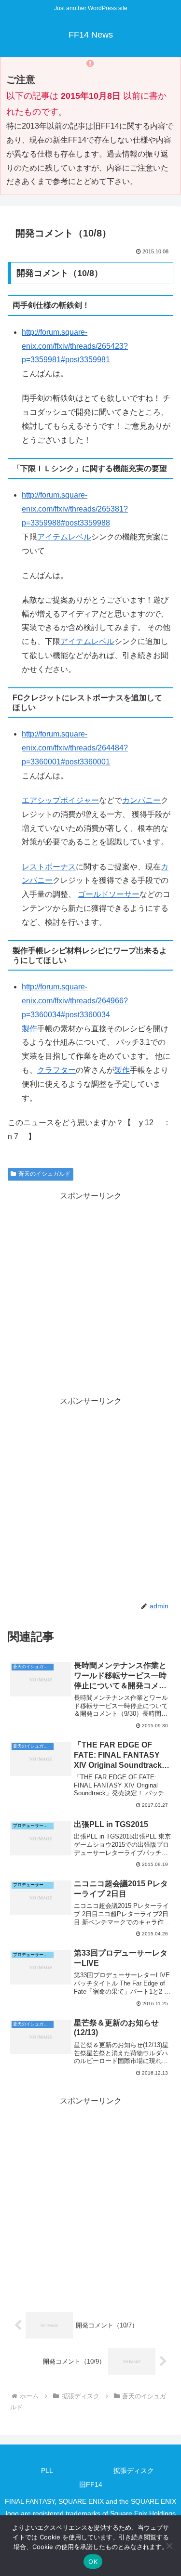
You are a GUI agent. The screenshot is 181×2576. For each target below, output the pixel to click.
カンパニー (141, 800)
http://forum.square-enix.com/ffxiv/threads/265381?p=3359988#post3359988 (75, 509)
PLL (47, 2471)
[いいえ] (169, 2546)
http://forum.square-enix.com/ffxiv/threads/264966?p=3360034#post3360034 (75, 1001)
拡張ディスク (134, 2471)
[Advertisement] (90, 1294)
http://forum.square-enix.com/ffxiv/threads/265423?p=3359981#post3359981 (75, 346)
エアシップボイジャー (60, 800)
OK (93, 2562)
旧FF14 (91, 2484)
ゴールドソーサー (109, 894)
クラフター (56, 1070)
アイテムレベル (64, 537)
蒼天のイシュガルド (44, 1174)
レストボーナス (49, 867)
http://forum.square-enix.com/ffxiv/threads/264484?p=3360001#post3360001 (75, 748)
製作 (29, 1029)
